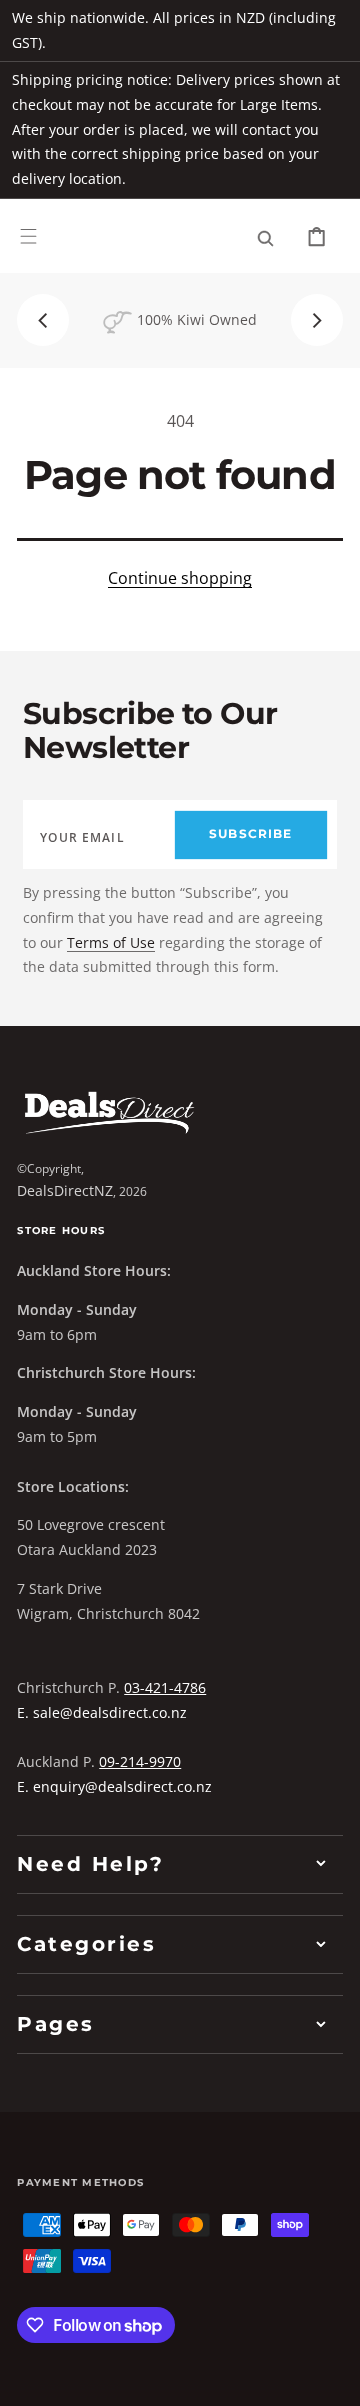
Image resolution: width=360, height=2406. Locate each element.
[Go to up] (330, 2376)
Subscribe (250, 834)
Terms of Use (111, 942)
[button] (28, 235)
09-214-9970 (140, 1761)
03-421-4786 (165, 1687)
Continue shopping (180, 578)
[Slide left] (43, 320)
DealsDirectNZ (65, 1190)
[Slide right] (317, 320)
